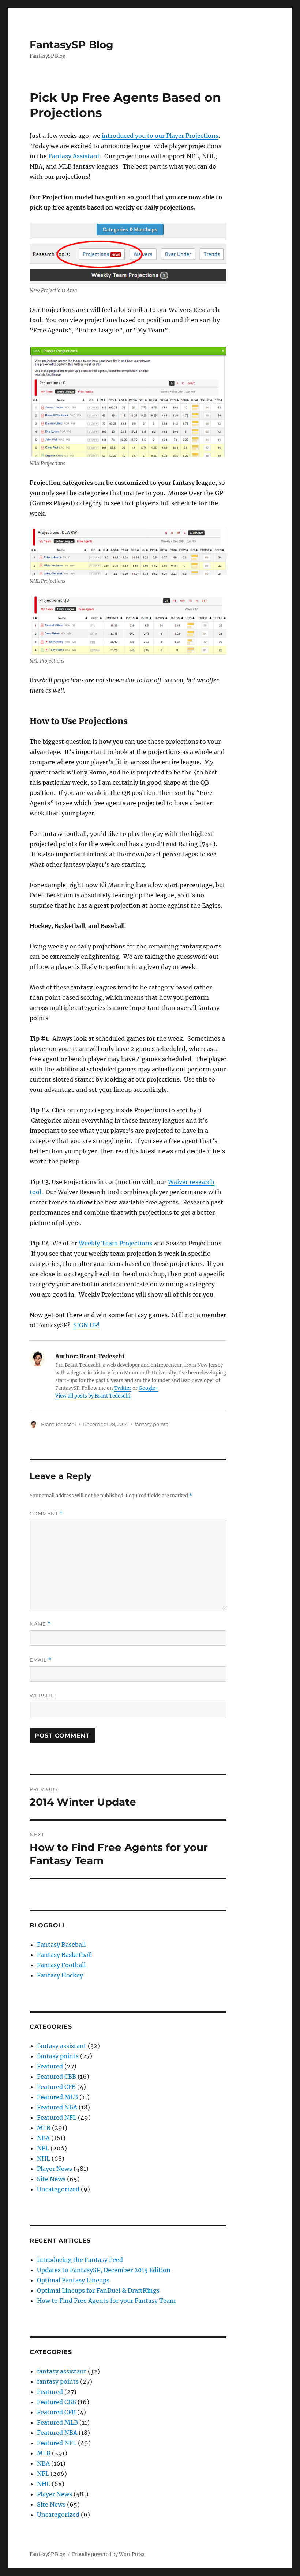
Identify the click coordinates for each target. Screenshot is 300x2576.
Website (42, 1696)
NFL (43, 2148)
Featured (50, 2066)
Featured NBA (57, 2107)
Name (40, 1624)
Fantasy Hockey (60, 1975)
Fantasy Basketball (64, 1955)
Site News (51, 2179)
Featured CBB (57, 2077)
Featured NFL (57, 2117)
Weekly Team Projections (115, 1243)
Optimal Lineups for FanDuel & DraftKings (98, 2290)
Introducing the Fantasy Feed (80, 2260)
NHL (44, 2158)
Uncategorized (58, 2189)
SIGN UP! (87, 1325)
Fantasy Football (61, 1965)
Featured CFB (56, 2087)
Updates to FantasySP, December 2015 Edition (104, 2270)
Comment (46, 1514)
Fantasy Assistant (74, 156)
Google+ (149, 1388)
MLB (44, 2128)
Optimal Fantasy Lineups (73, 2280)
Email (41, 1660)
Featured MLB (57, 2097)
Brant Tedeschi (59, 1424)
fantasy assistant (62, 2046)
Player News (55, 2169)
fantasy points (151, 1424)
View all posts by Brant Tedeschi (93, 1396)
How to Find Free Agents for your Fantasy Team (106, 2301)
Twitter (123, 1388)
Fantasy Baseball (61, 1945)
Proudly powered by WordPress (108, 2554)
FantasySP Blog (72, 45)
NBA (43, 2138)
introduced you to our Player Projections (160, 136)
